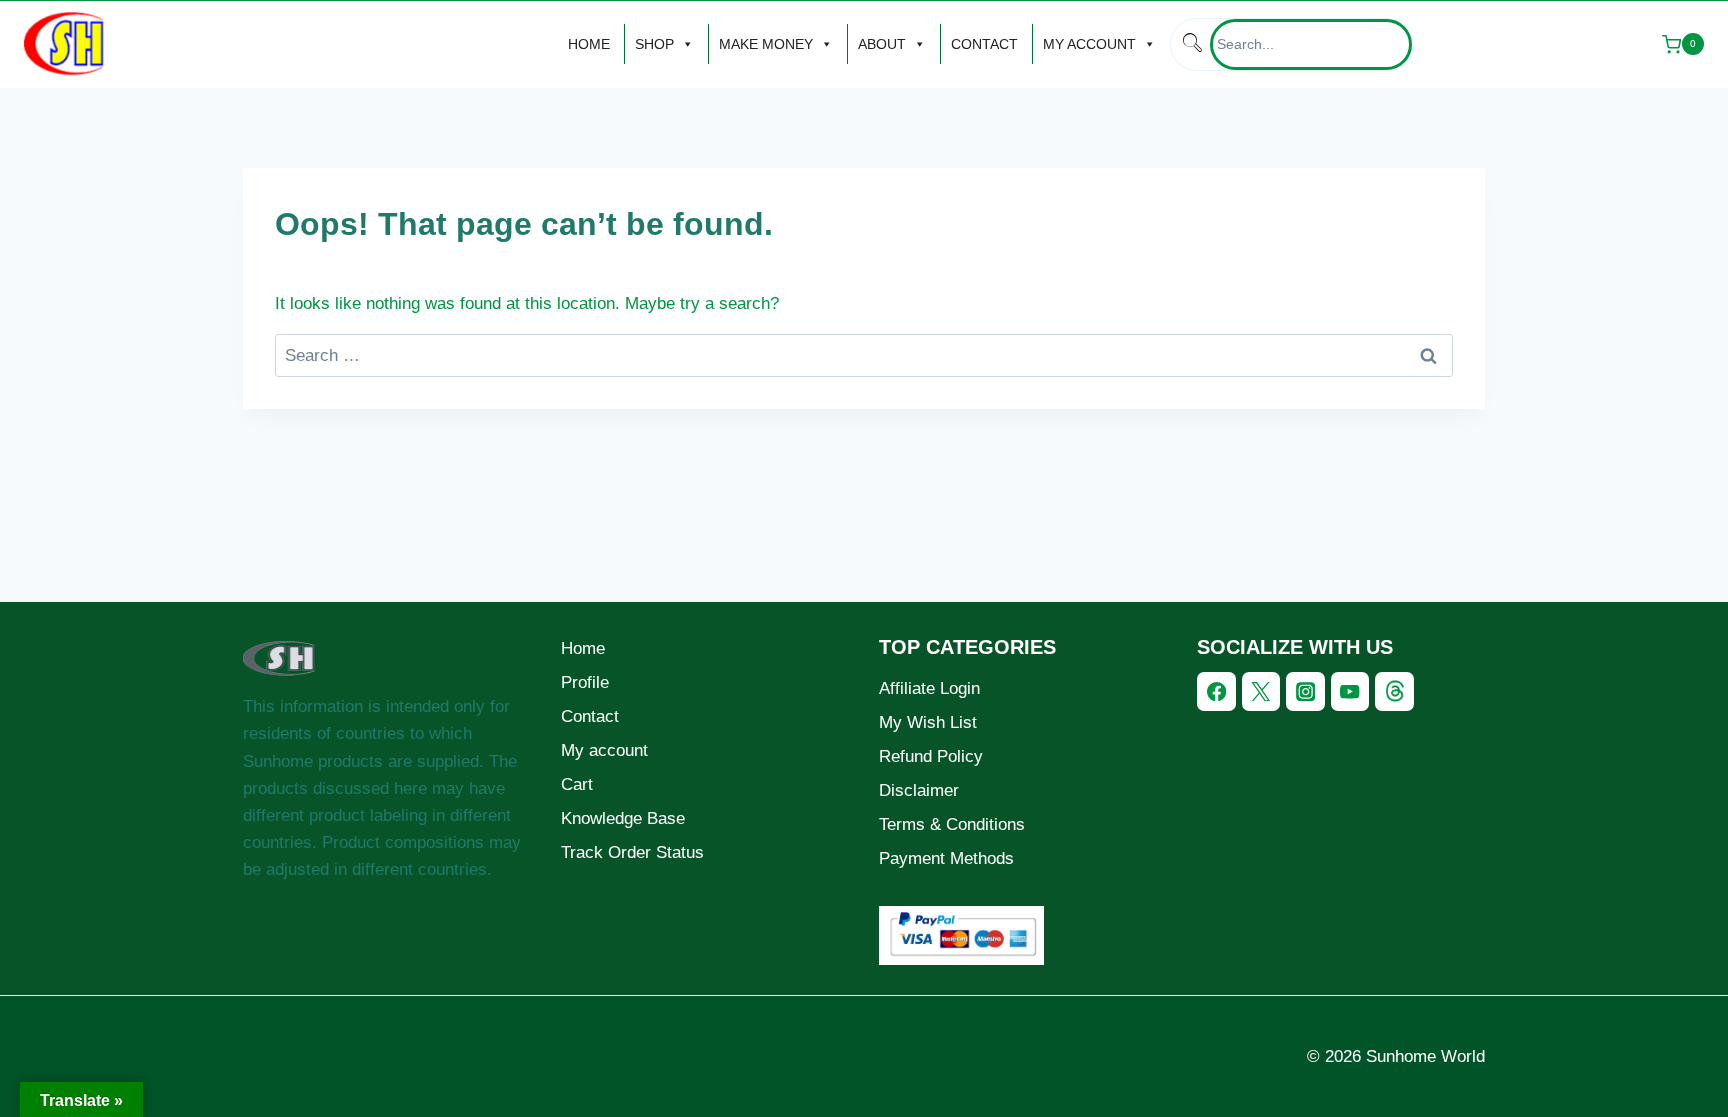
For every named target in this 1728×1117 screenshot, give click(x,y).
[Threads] (1394, 691)
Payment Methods (946, 858)
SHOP (654, 44)
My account (604, 750)
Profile (585, 682)
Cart (577, 784)
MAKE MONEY (766, 44)
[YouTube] (1350, 691)
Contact (590, 716)
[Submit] (1190, 44)
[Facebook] (1216, 691)
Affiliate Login (929, 688)
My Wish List (928, 722)
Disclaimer (919, 790)
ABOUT (882, 44)
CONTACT (984, 44)
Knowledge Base (623, 818)
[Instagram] (1305, 691)
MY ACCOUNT (1089, 44)
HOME (589, 44)
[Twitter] (1261, 691)
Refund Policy (931, 756)
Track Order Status (632, 852)
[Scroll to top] (1651, 1083)
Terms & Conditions (952, 824)
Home (583, 648)
